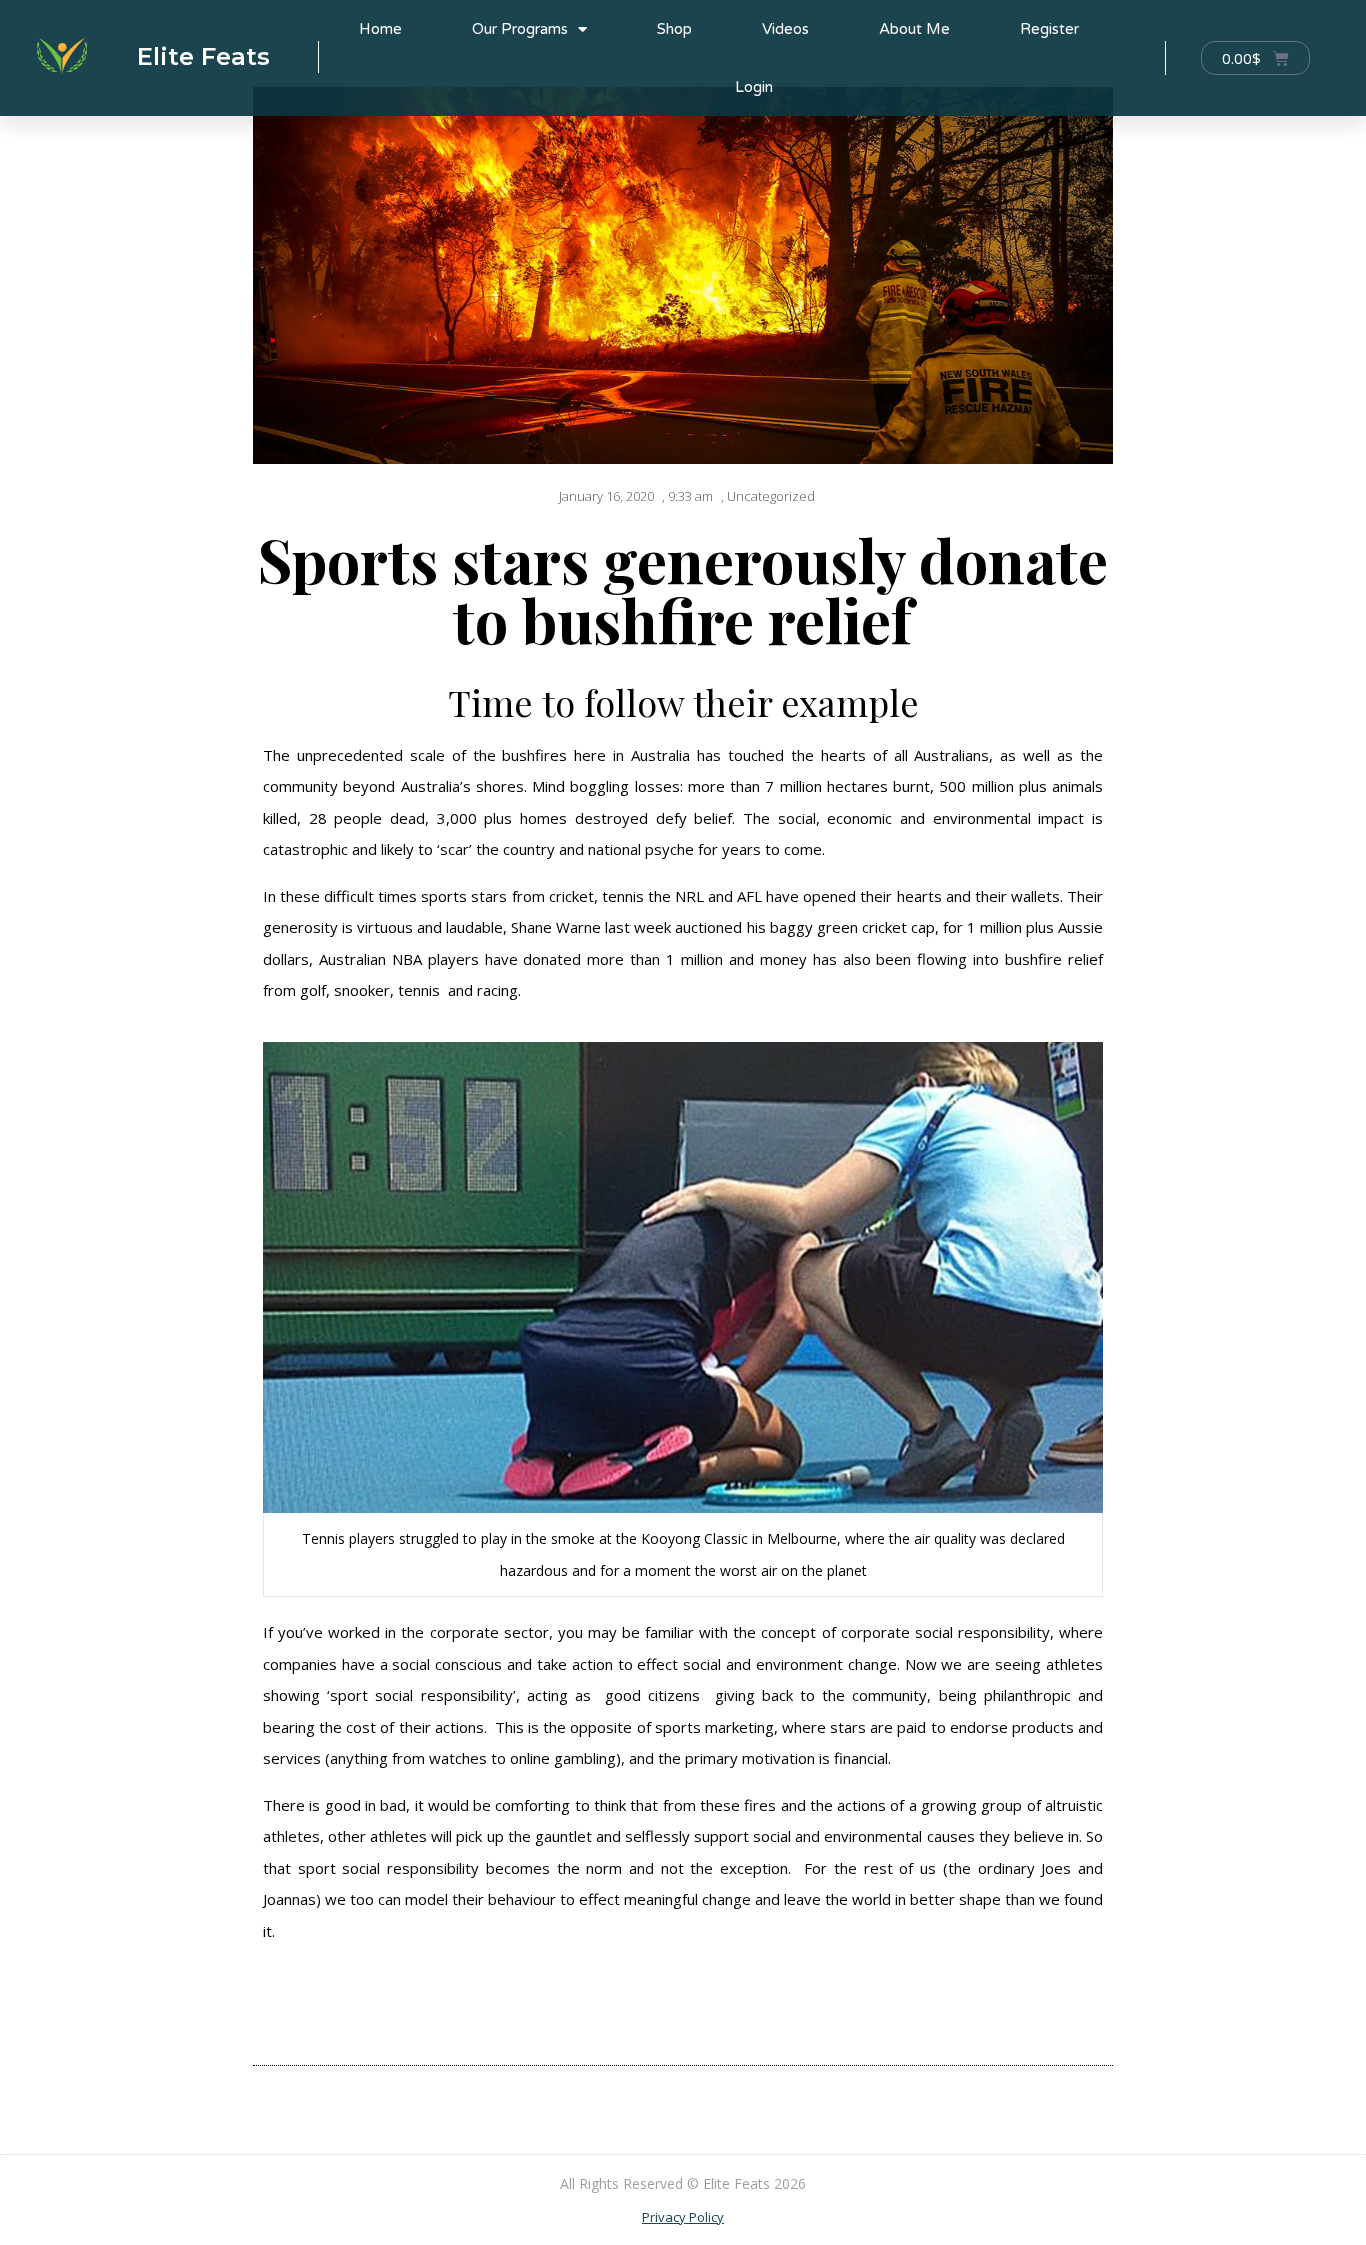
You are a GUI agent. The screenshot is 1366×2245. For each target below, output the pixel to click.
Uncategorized (771, 496)
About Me (914, 29)
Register (1049, 29)
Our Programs (520, 29)
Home (380, 29)
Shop (674, 29)
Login (754, 87)
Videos (785, 29)
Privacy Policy (683, 2217)
